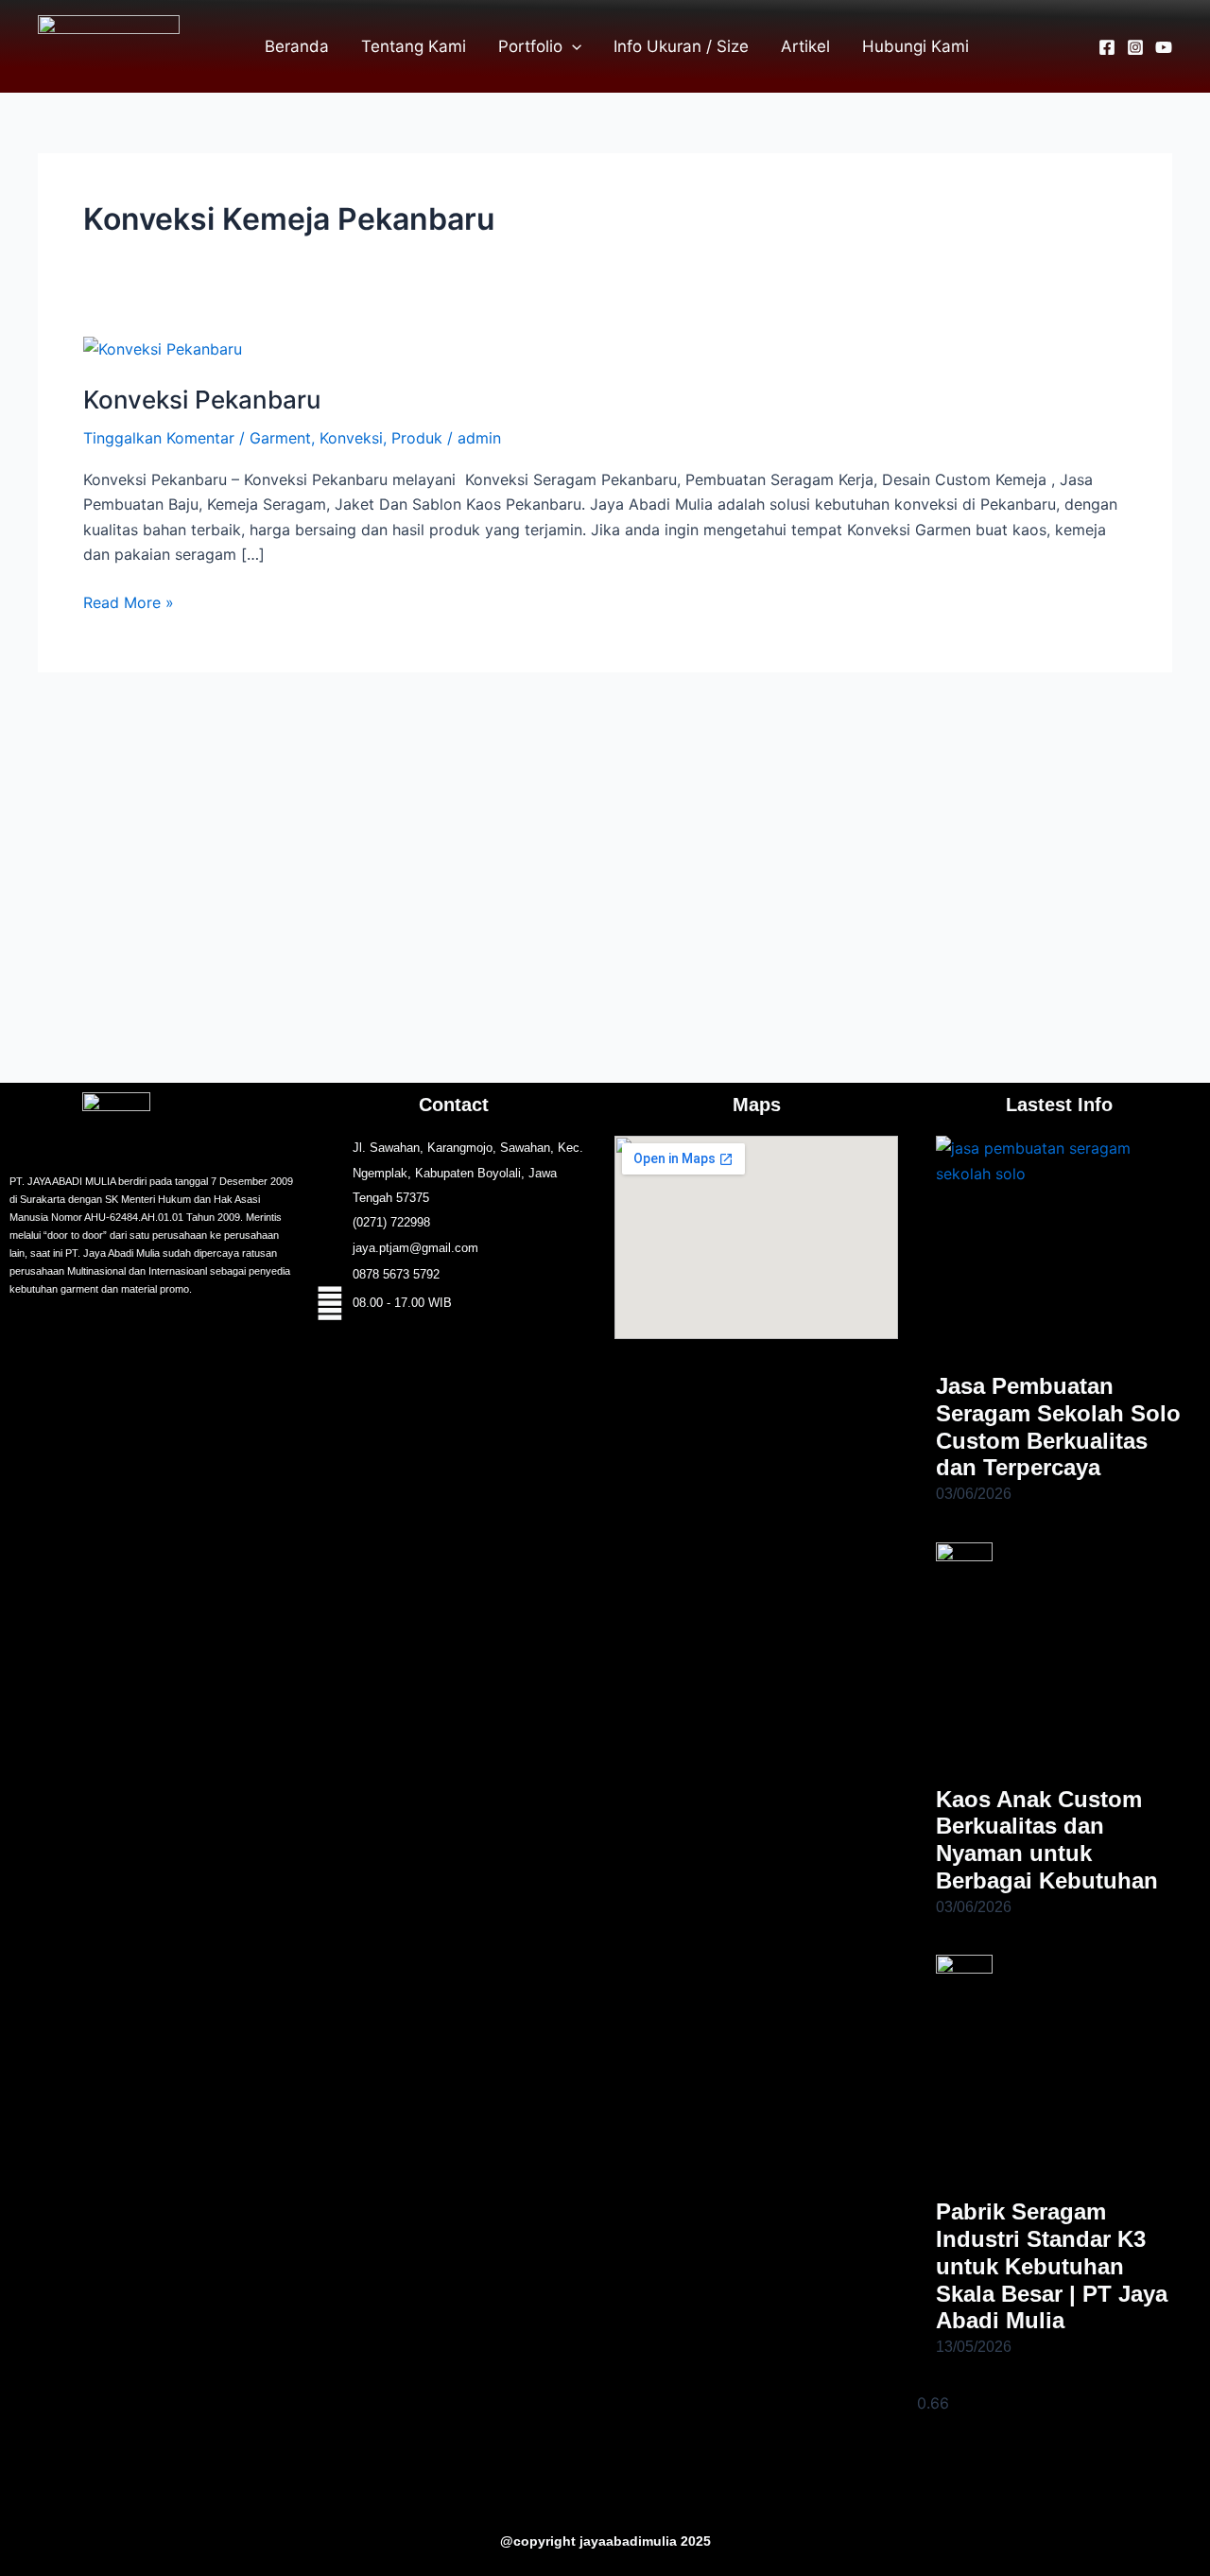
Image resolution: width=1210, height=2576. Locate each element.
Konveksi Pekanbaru (202, 400)
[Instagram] (1135, 47)
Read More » (129, 601)
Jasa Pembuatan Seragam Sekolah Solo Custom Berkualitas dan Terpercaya (1058, 1427)
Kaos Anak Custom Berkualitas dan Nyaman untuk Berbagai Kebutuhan (1047, 1840)
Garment (280, 438)
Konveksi (351, 438)
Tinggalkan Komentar (159, 438)
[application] (572, 46)
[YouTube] (1164, 47)
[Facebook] (1107, 47)
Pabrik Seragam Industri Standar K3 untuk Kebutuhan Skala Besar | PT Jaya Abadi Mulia (1052, 2266)
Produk (417, 438)
